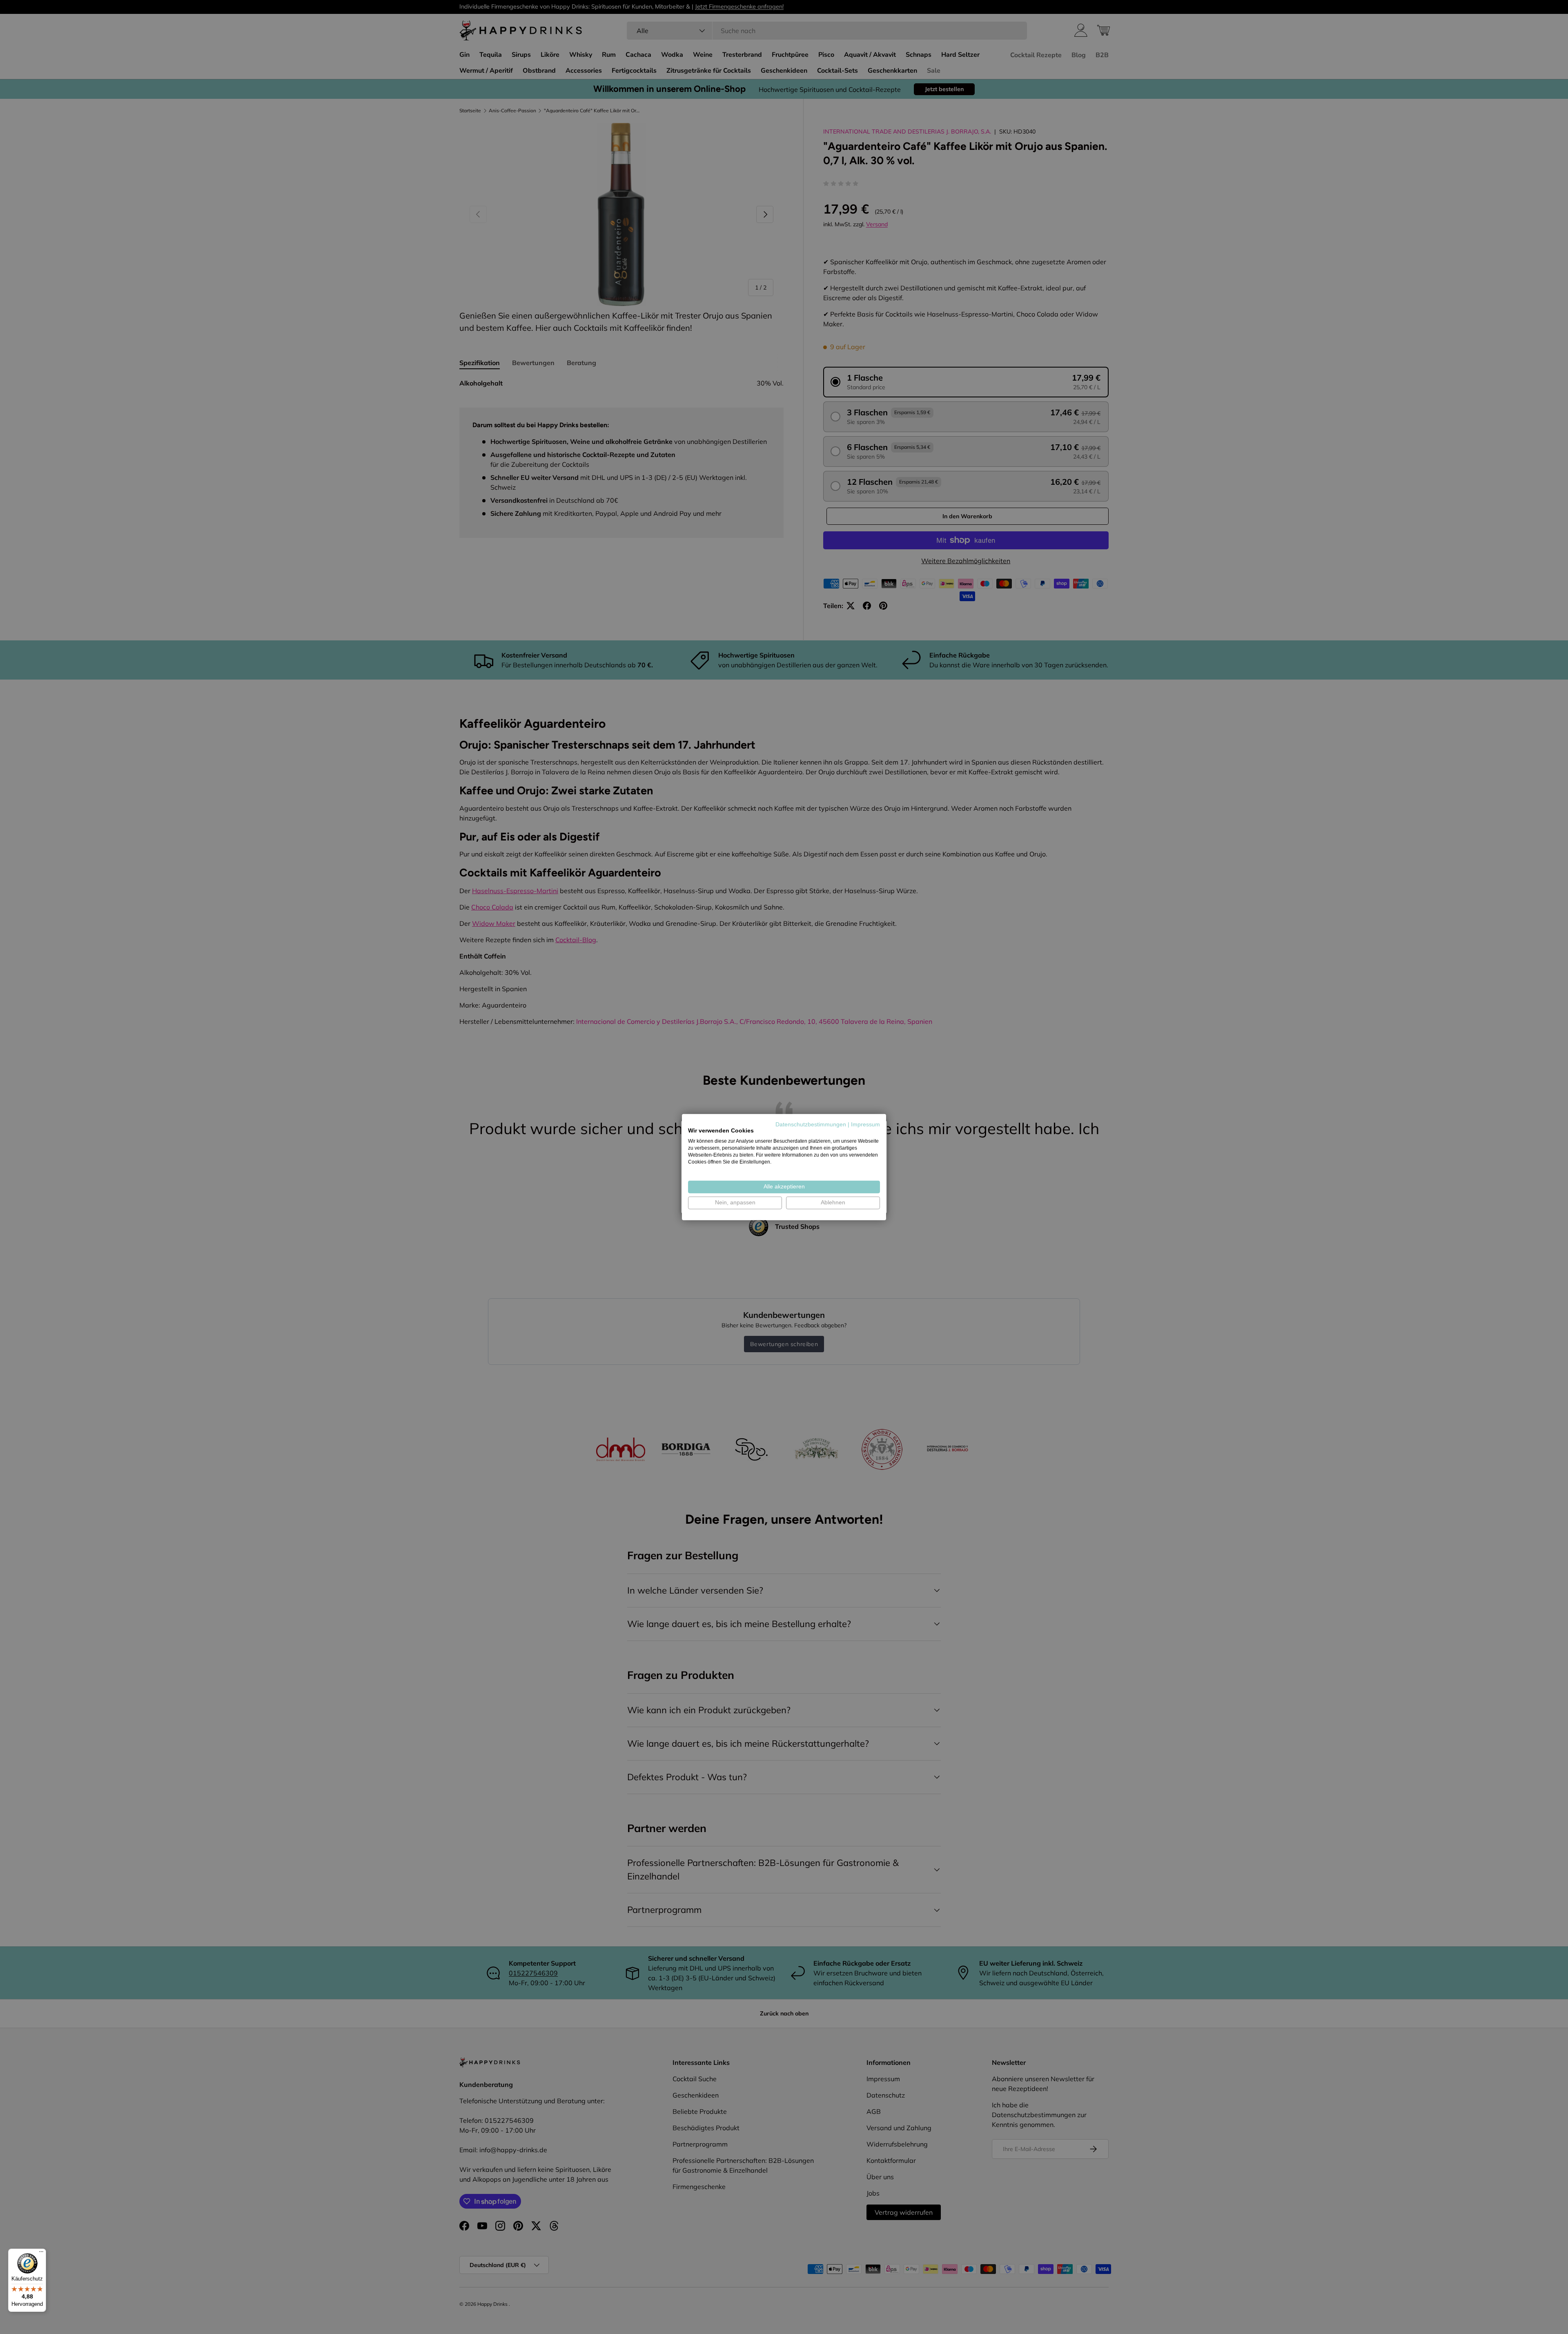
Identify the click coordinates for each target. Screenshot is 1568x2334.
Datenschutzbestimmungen (811, 1124)
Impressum (865, 1124)
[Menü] (41, 2254)
